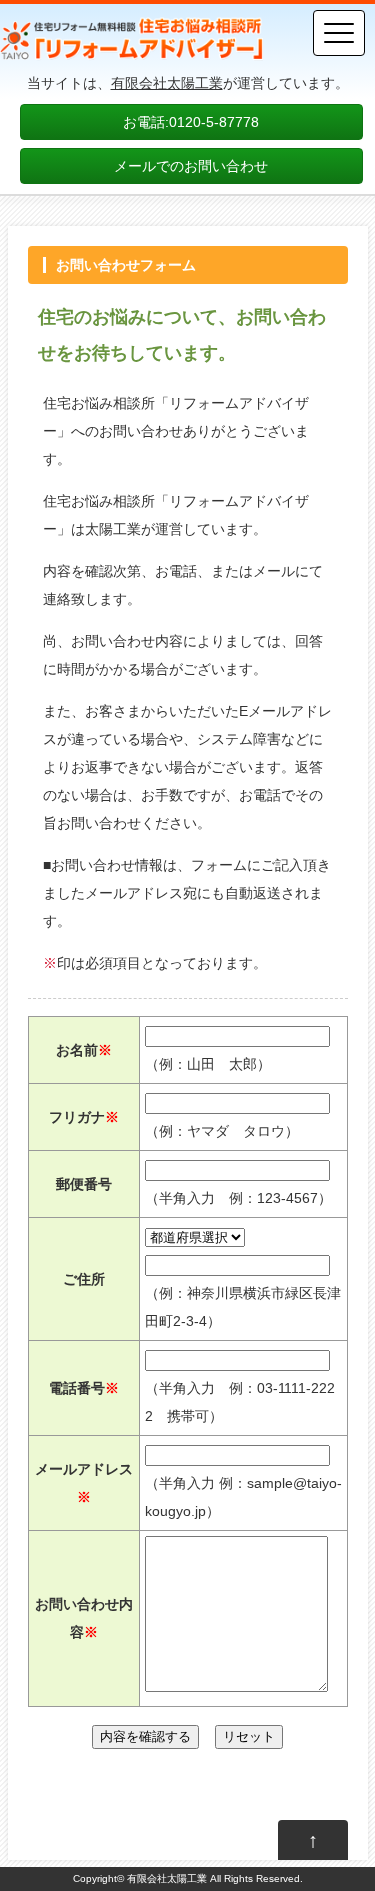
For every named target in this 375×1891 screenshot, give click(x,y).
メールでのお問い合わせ (191, 166)
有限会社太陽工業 (167, 83)
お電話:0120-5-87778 (191, 122)
